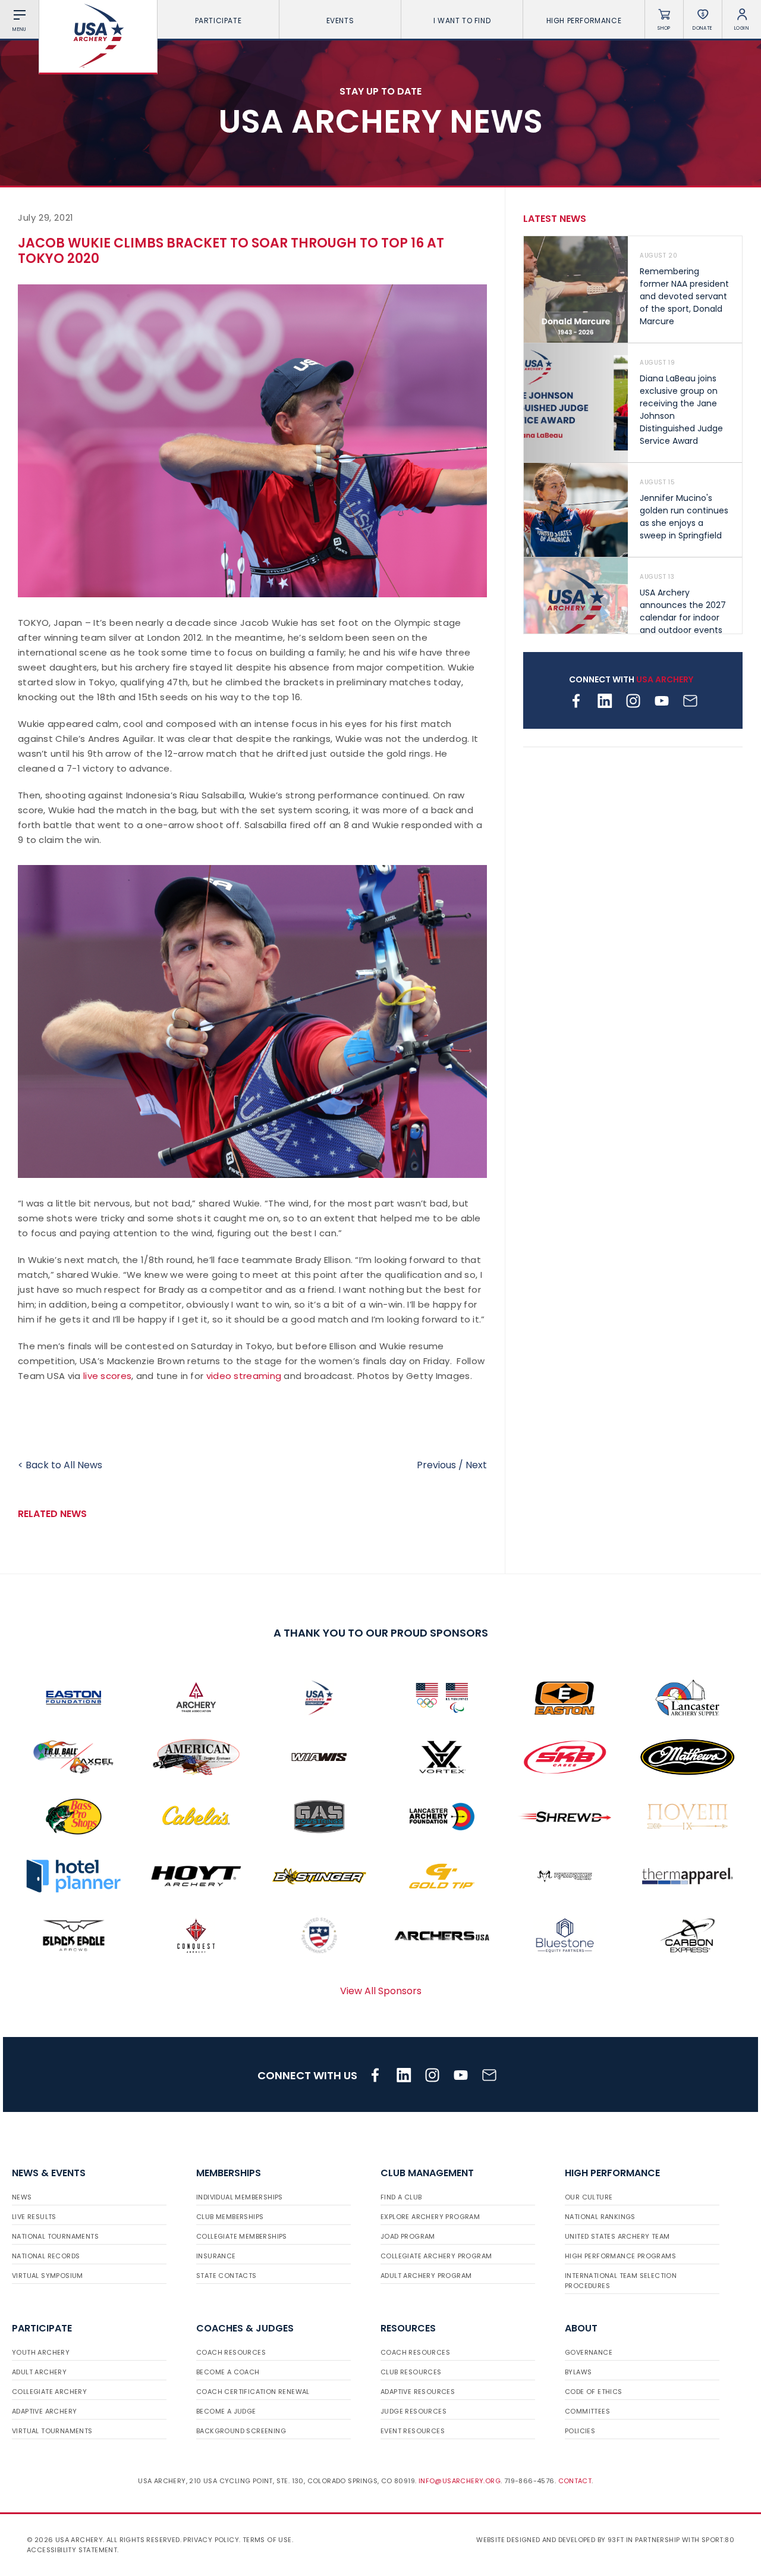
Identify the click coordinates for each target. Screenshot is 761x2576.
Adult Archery (39, 2372)
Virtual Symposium (48, 2276)
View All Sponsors (381, 1991)
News (22, 2197)
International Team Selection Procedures (621, 2281)
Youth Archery (41, 2352)
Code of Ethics (594, 2392)
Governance (589, 2352)
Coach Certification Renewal (253, 2392)
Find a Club (401, 2197)
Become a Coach (228, 2372)
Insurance (216, 2256)
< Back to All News (60, 1465)
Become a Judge (226, 2411)
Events (340, 21)
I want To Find (462, 21)
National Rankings (600, 2217)
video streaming (244, 1376)
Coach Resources (231, 2352)
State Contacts (227, 2276)
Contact (575, 2481)
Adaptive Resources (418, 2392)
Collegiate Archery (49, 2392)
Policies (580, 2431)
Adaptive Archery (44, 2411)
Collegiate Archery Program (436, 2256)
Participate (218, 21)
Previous (436, 1465)
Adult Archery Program (426, 2276)
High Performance (584, 21)
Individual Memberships (240, 2197)
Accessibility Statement (72, 2550)
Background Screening (241, 2431)
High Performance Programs (620, 2256)
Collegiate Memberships (242, 2236)
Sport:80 (718, 2540)
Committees (587, 2411)
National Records (46, 2256)
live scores (107, 1376)
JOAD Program (408, 2236)
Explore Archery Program (430, 2217)
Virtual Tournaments (52, 2431)
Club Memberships (230, 2217)
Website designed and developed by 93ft (550, 2540)
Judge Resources (413, 2411)
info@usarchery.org (460, 2481)
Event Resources (413, 2431)
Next (476, 1465)
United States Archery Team (617, 2236)
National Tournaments (55, 2236)
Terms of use (267, 2540)
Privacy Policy (211, 2540)
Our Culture (589, 2197)
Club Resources (411, 2372)
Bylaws (578, 2372)
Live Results (34, 2217)
